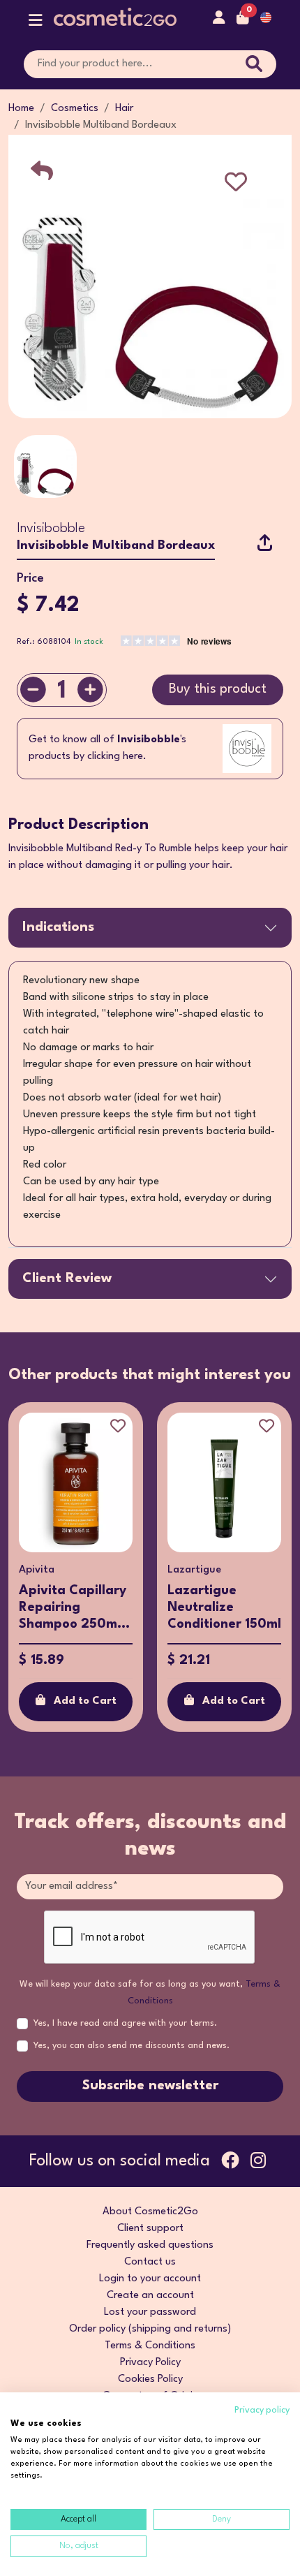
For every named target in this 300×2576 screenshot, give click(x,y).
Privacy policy (262, 2410)
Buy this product (218, 689)
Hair (124, 109)
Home (21, 109)
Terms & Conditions (150, 2346)
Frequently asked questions (150, 2245)
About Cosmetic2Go (150, 2212)
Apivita (37, 1570)
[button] (36, 23)
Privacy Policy (150, 2363)
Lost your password (150, 2312)
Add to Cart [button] (85, 1701)
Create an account (150, 2296)
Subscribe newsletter (150, 2086)
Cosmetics (75, 109)
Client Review (67, 1279)
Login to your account (150, 2279)
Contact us (150, 2262)
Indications (58, 927)
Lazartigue (194, 1570)
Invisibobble (51, 529)
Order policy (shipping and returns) (150, 2329)
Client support (150, 2229)
